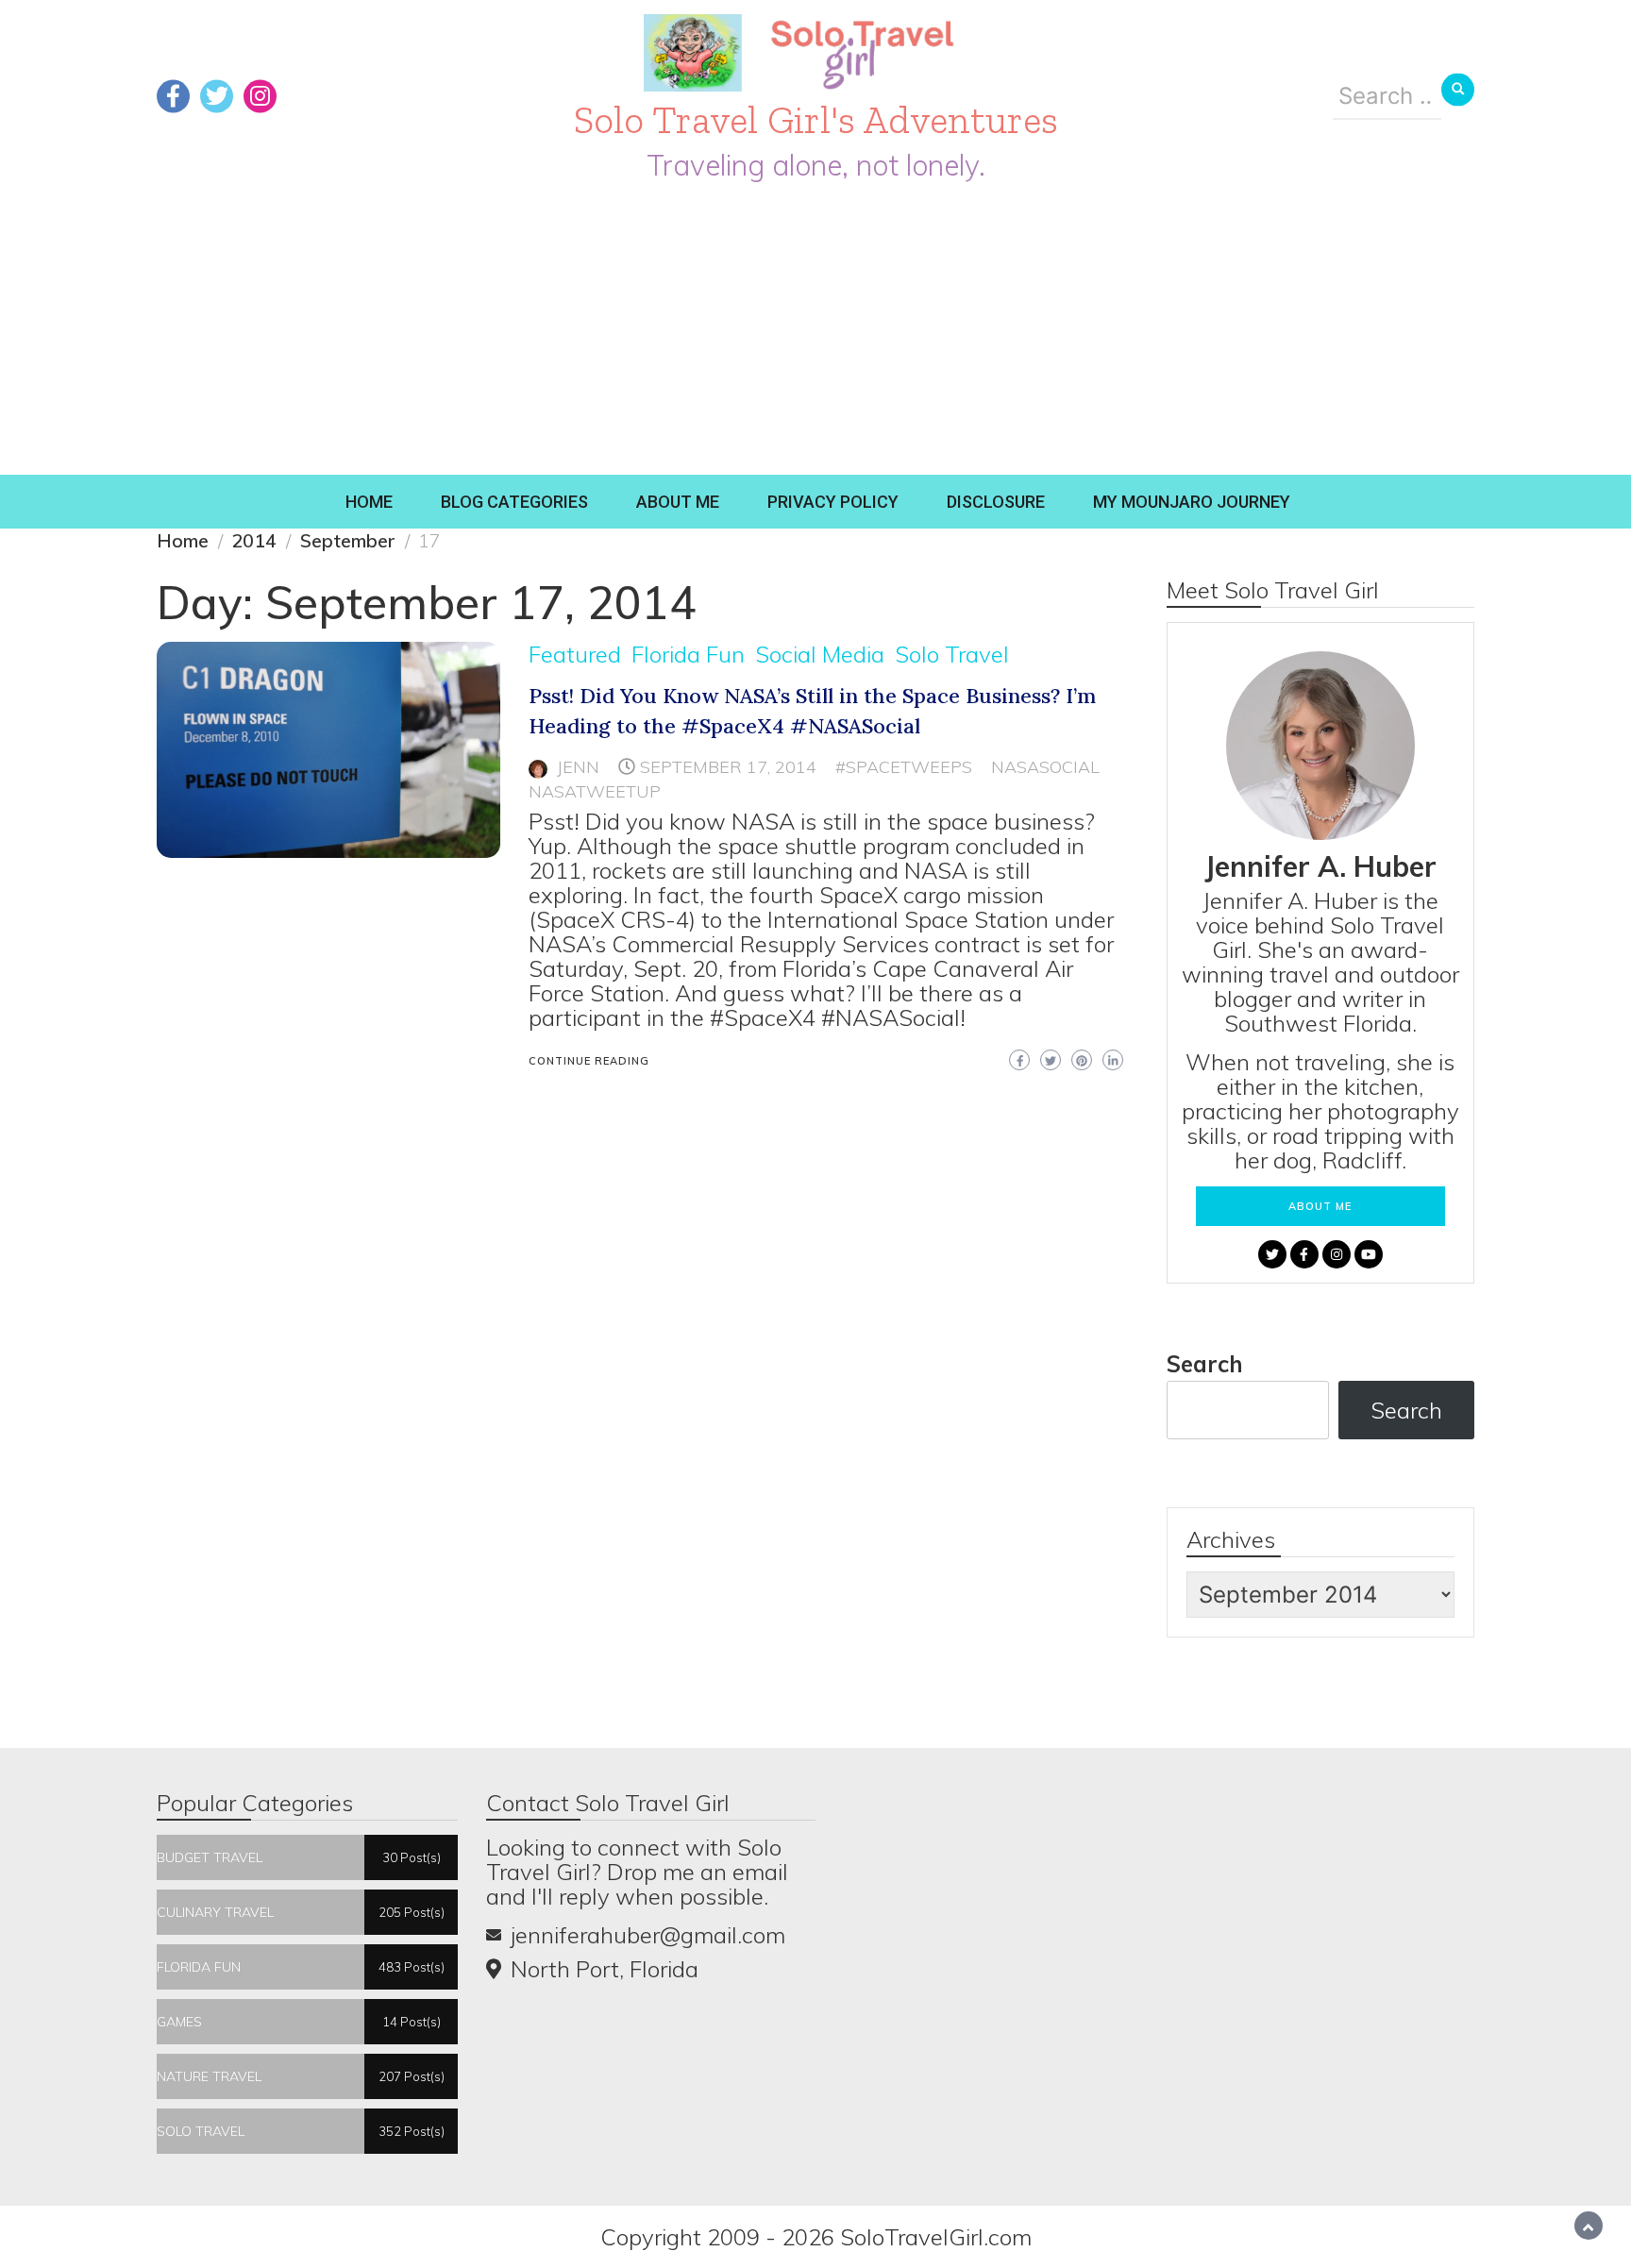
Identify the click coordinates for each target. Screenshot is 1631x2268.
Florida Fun (688, 654)
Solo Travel (952, 654)
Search (1205, 1364)
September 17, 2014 (728, 767)
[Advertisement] (815, 333)
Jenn (578, 767)
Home (369, 502)
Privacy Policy (833, 502)
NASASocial (1045, 767)
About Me (678, 502)
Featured (575, 654)
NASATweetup (595, 791)
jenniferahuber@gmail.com (648, 1935)
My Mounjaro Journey (1192, 502)
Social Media (820, 654)
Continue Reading (589, 1061)
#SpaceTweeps (904, 767)
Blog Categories (514, 502)
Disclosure (996, 502)
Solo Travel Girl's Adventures (816, 119)
